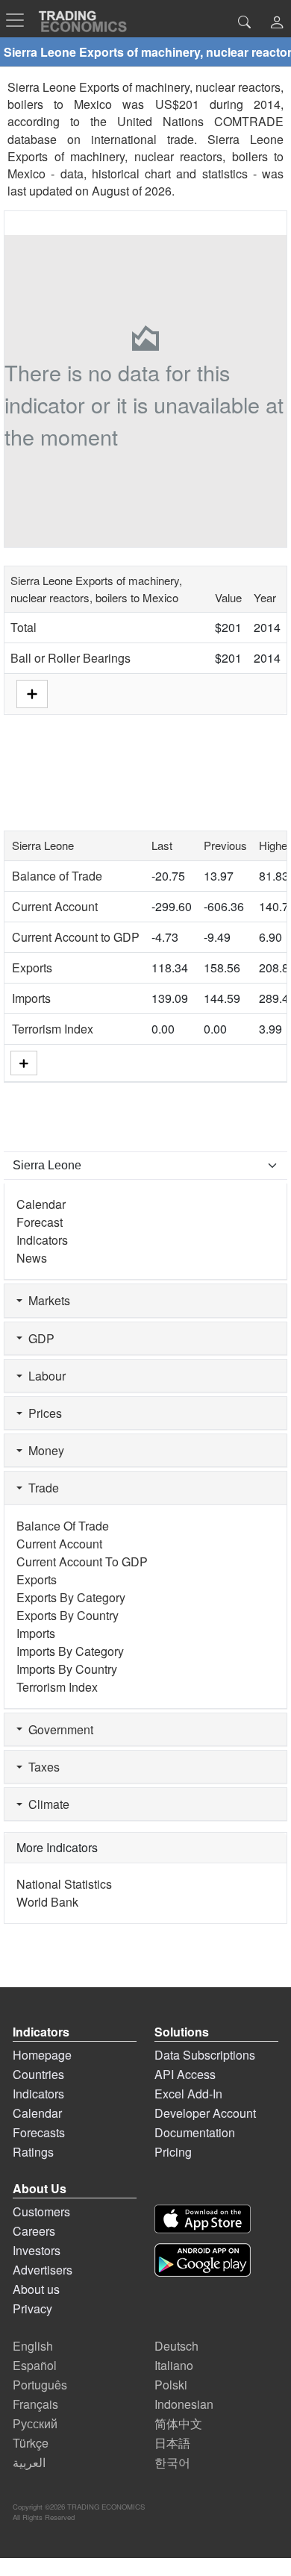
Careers (34, 2231)
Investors (37, 2250)
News (32, 1258)
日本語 (172, 2443)
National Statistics (64, 1884)
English (33, 2346)
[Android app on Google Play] (203, 2260)
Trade (41, 1488)
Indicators (42, 1240)
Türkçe (31, 2443)
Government (58, 1729)
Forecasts (39, 2132)
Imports (31, 998)
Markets (46, 1300)
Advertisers (43, 2270)
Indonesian (184, 2404)
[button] (277, 24)
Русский (35, 2423)
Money (43, 1450)
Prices (42, 1413)
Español (35, 2365)
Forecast (40, 1222)
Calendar (41, 1204)
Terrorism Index (53, 1029)
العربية (29, 2462)
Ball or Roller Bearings (71, 658)
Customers (41, 2211)
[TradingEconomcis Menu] (19, 20)
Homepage (42, 2055)
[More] (24, 1063)
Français (35, 2404)
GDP (38, 1338)
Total (24, 627)
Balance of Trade (57, 876)
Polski (171, 2385)
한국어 (172, 2462)
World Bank (47, 1902)
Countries (38, 2074)
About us (36, 2289)
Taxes (41, 1767)
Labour (44, 1376)
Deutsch (176, 2346)
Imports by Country (67, 1669)
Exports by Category (71, 1597)
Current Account (55, 906)
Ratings (33, 2152)
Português (40, 2385)
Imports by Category (70, 1651)
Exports (32, 967)
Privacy (32, 2308)
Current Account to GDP (76, 937)
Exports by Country (68, 1615)
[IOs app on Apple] (203, 2219)
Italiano (174, 2365)
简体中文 (178, 2423)
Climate (46, 1804)
